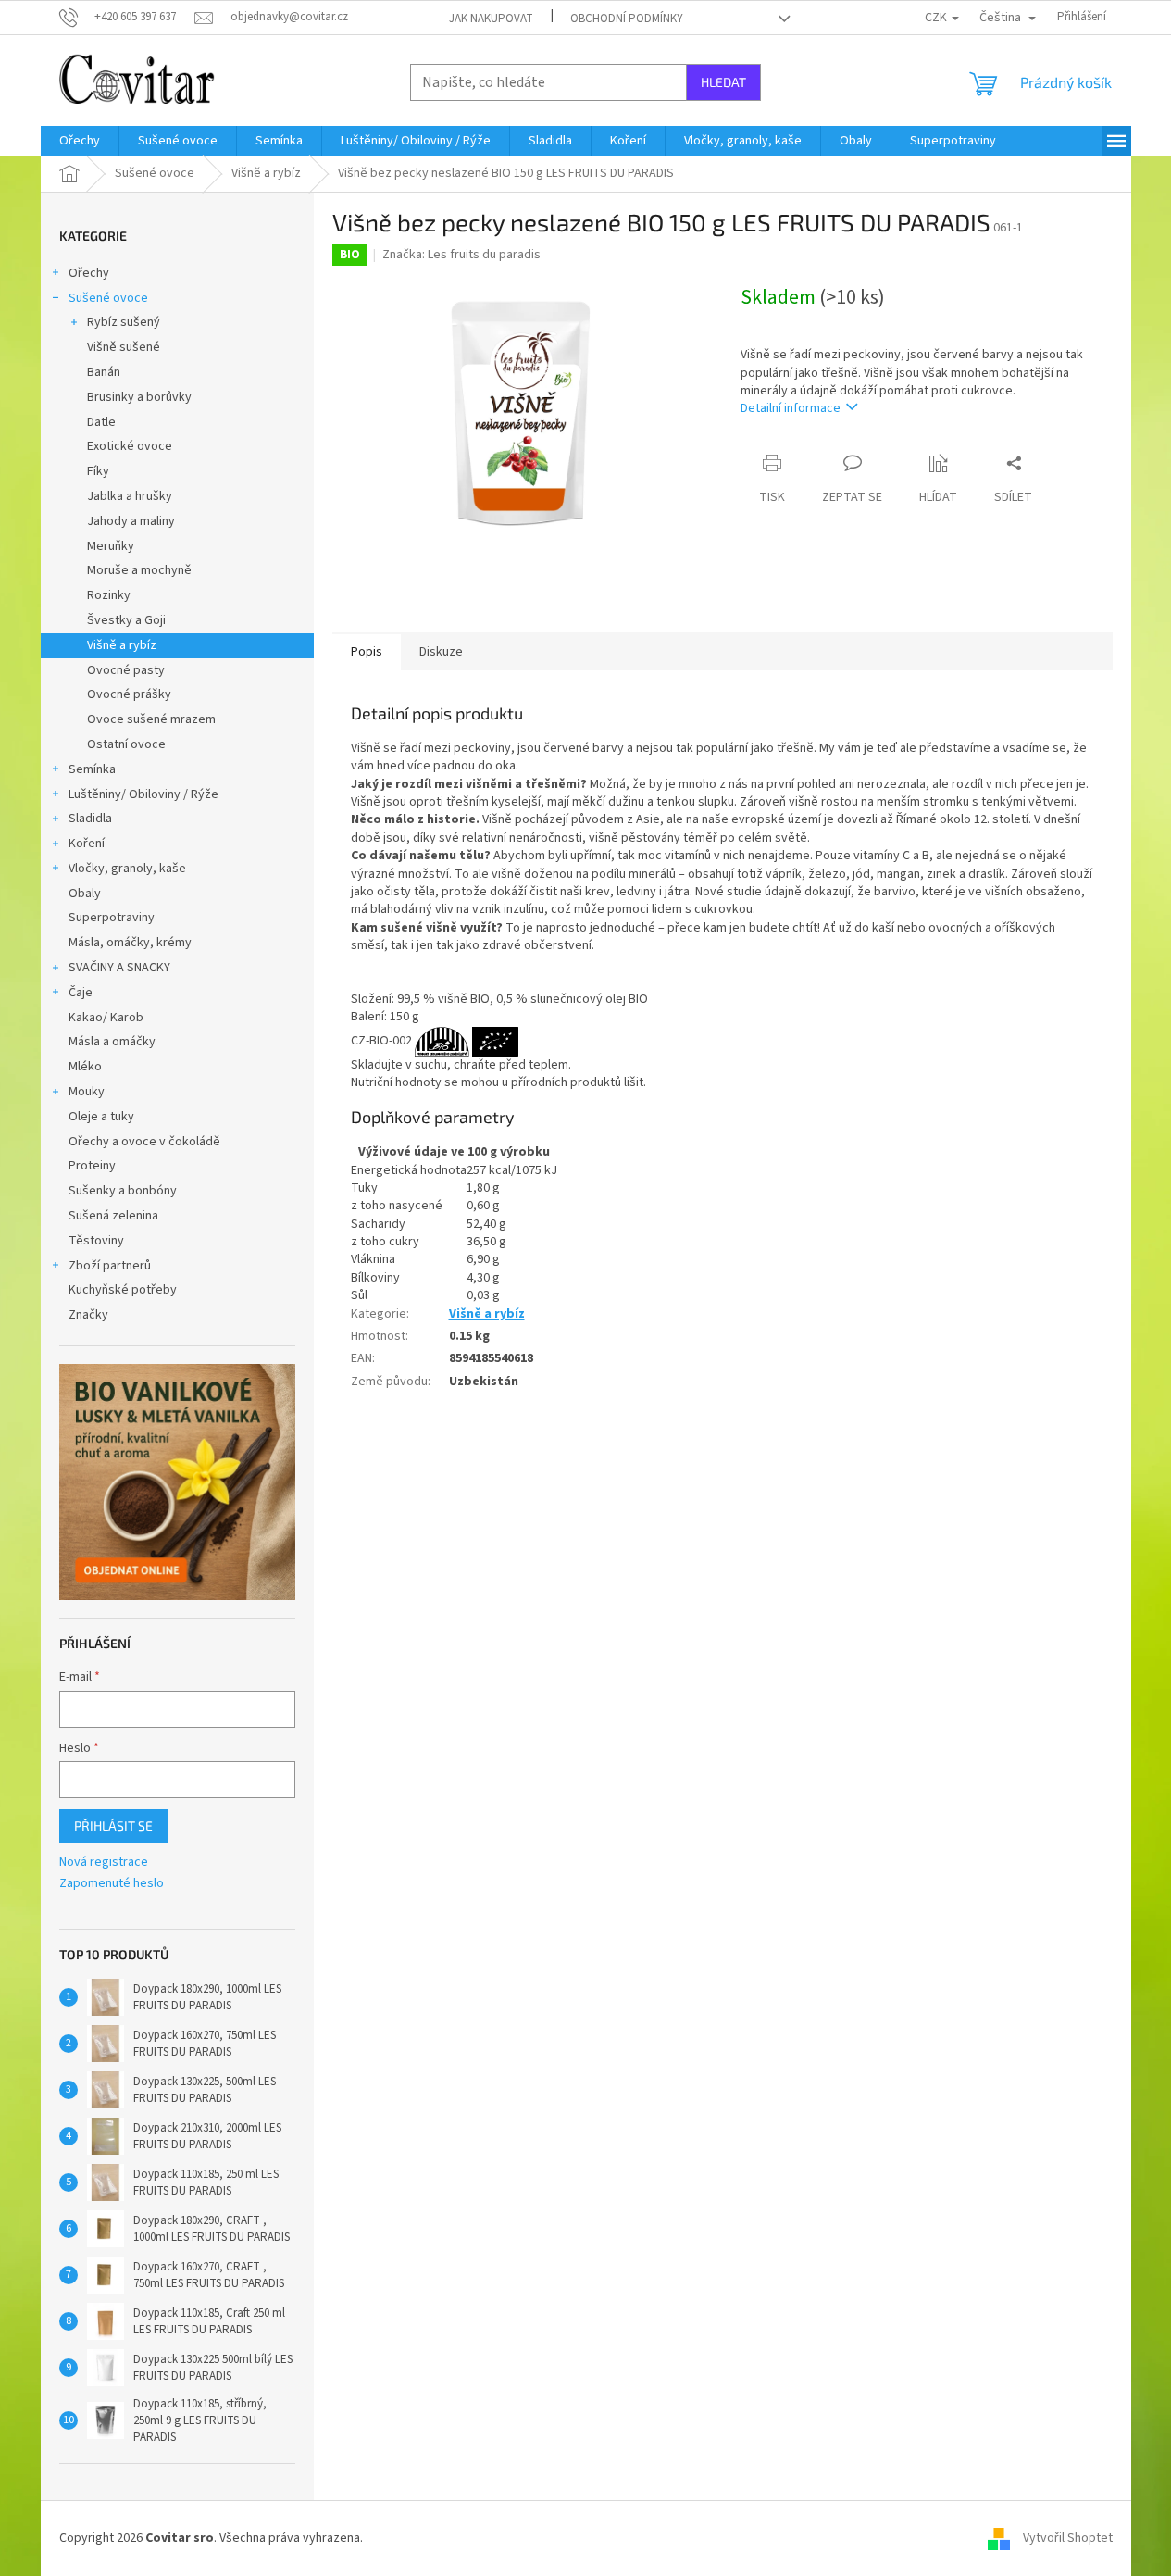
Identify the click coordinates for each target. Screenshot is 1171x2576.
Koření (87, 844)
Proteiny (92, 1166)
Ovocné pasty (126, 670)
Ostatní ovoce (126, 744)
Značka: (461, 255)
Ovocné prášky (129, 694)
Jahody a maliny (131, 521)
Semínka (92, 769)
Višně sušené (124, 347)
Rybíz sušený (124, 322)
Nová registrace (104, 1863)
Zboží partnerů (110, 1266)
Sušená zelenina (113, 1216)
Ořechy (89, 273)
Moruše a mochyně (139, 570)
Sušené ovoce (108, 298)
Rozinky (109, 595)
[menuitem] (80, 141)
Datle (101, 422)
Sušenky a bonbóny (123, 1191)
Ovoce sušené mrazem (151, 719)
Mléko (85, 1067)
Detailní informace (791, 408)
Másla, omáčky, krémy (130, 943)
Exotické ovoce (130, 446)
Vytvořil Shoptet (1068, 2538)
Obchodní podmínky (627, 19)
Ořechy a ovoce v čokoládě (144, 1142)
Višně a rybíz (122, 645)
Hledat (723, 82)
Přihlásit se (113, 1826)
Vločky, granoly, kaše (127, 869)
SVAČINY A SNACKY (119, 968)
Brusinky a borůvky (139, 397)
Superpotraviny (112, 918)
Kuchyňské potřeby (123, 1290)
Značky (88, 1315)
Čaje (81, 993)
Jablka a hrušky (130, 496)
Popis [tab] (367, 652)
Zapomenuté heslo (112, 1884)
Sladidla (90, 819)
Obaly (85, 894)
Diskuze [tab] (441, 652)
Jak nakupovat (491, 19)
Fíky (98, 471)
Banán (104, 372)
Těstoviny (96, 1241)
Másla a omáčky (112, 1042)
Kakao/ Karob (106, 1018)
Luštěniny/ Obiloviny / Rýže (143, 794)
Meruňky (111, 546)
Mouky (87, 1092)
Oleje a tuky (101, 1117)
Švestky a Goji (126, 620)
